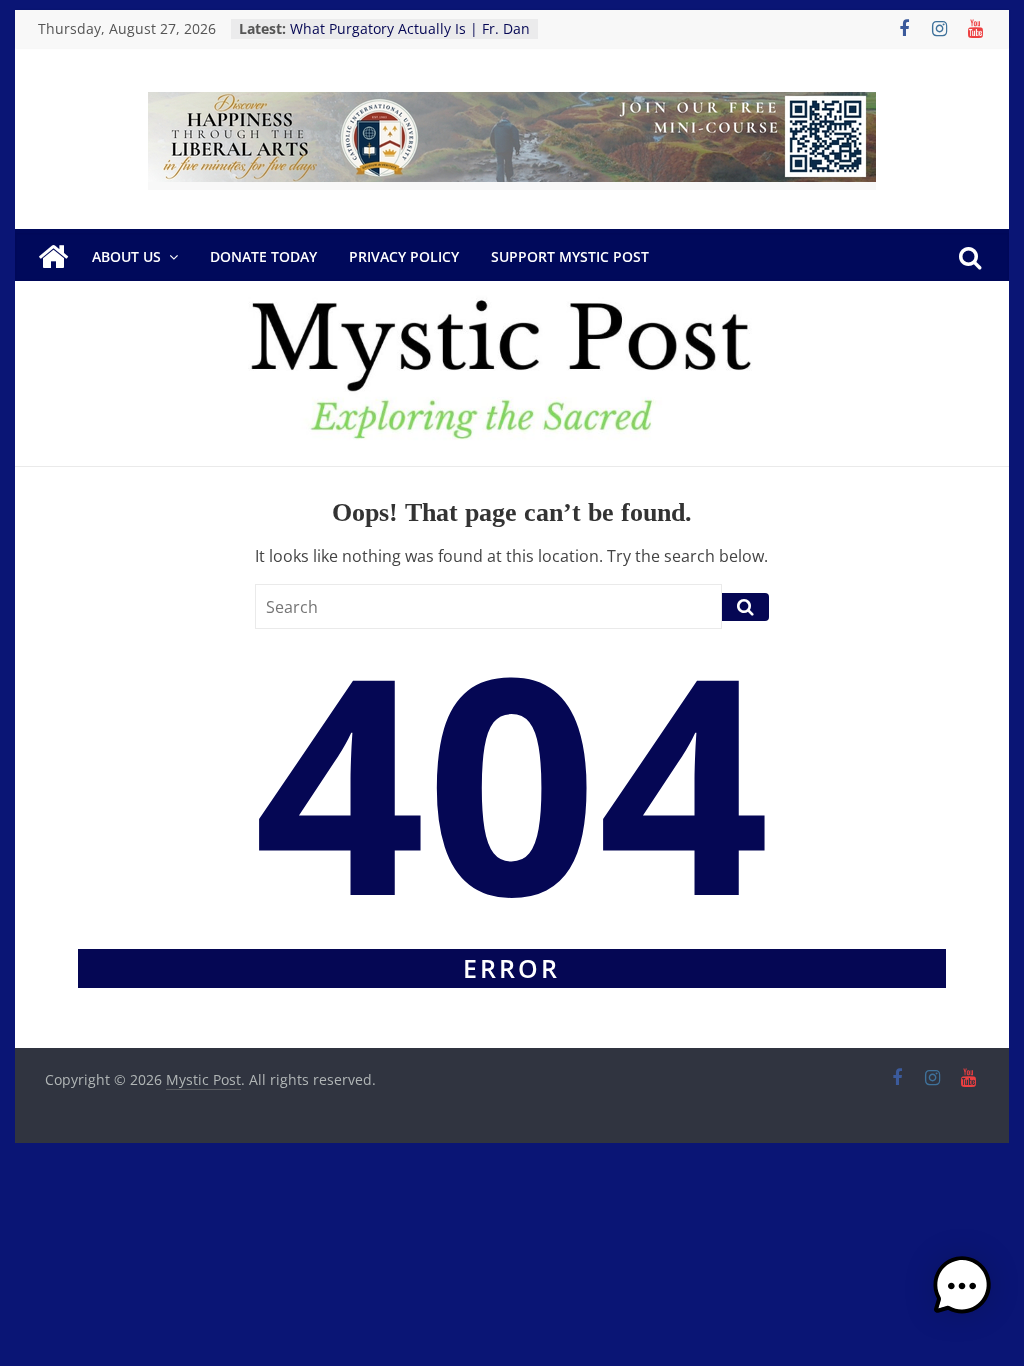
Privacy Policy (404, 256)
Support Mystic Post (570, 256)
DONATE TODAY (263, 256)
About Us (126, 256)
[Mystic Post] (53, 257)
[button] (962, 1295)
